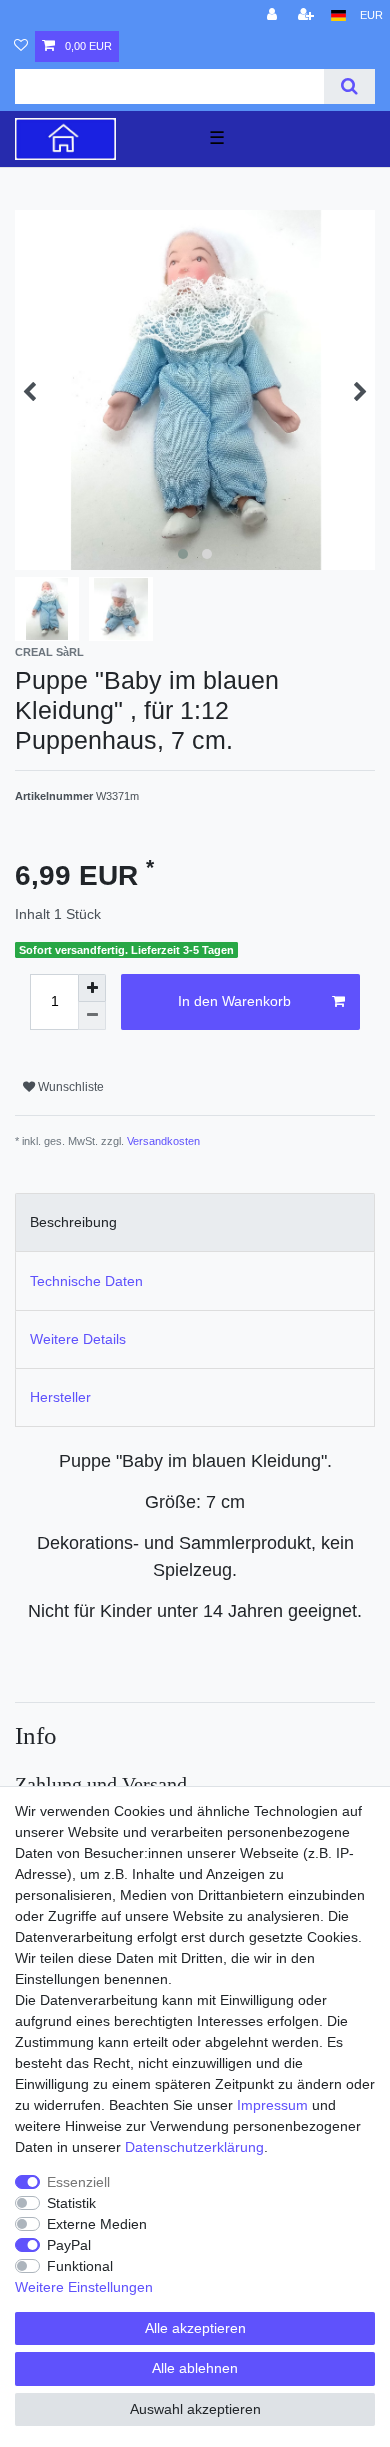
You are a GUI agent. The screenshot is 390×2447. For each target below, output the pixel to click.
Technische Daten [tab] (86, 1281)
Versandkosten (163, 1141)
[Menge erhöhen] (92, 988)
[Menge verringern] (92, 1016)
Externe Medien (97, 2224)
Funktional (80, 2266)
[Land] (338, 15)
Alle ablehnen (195, 2368)
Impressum (272, 2105)
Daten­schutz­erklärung (194, 2147)
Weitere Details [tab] (78, 1339)
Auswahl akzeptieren (195, 2409)
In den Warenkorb (234, 1001)
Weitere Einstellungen (84, 2287)
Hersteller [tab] (60, 1397)
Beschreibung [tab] (73, 1222)
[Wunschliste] (21, 46)
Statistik (71, 2203)
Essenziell (78, 2182)
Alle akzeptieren (195, 2328)
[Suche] (349, 86)
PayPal (69, 2245)
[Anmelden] (274, 15)
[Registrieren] (308, 15)
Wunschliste (69, 1087)
